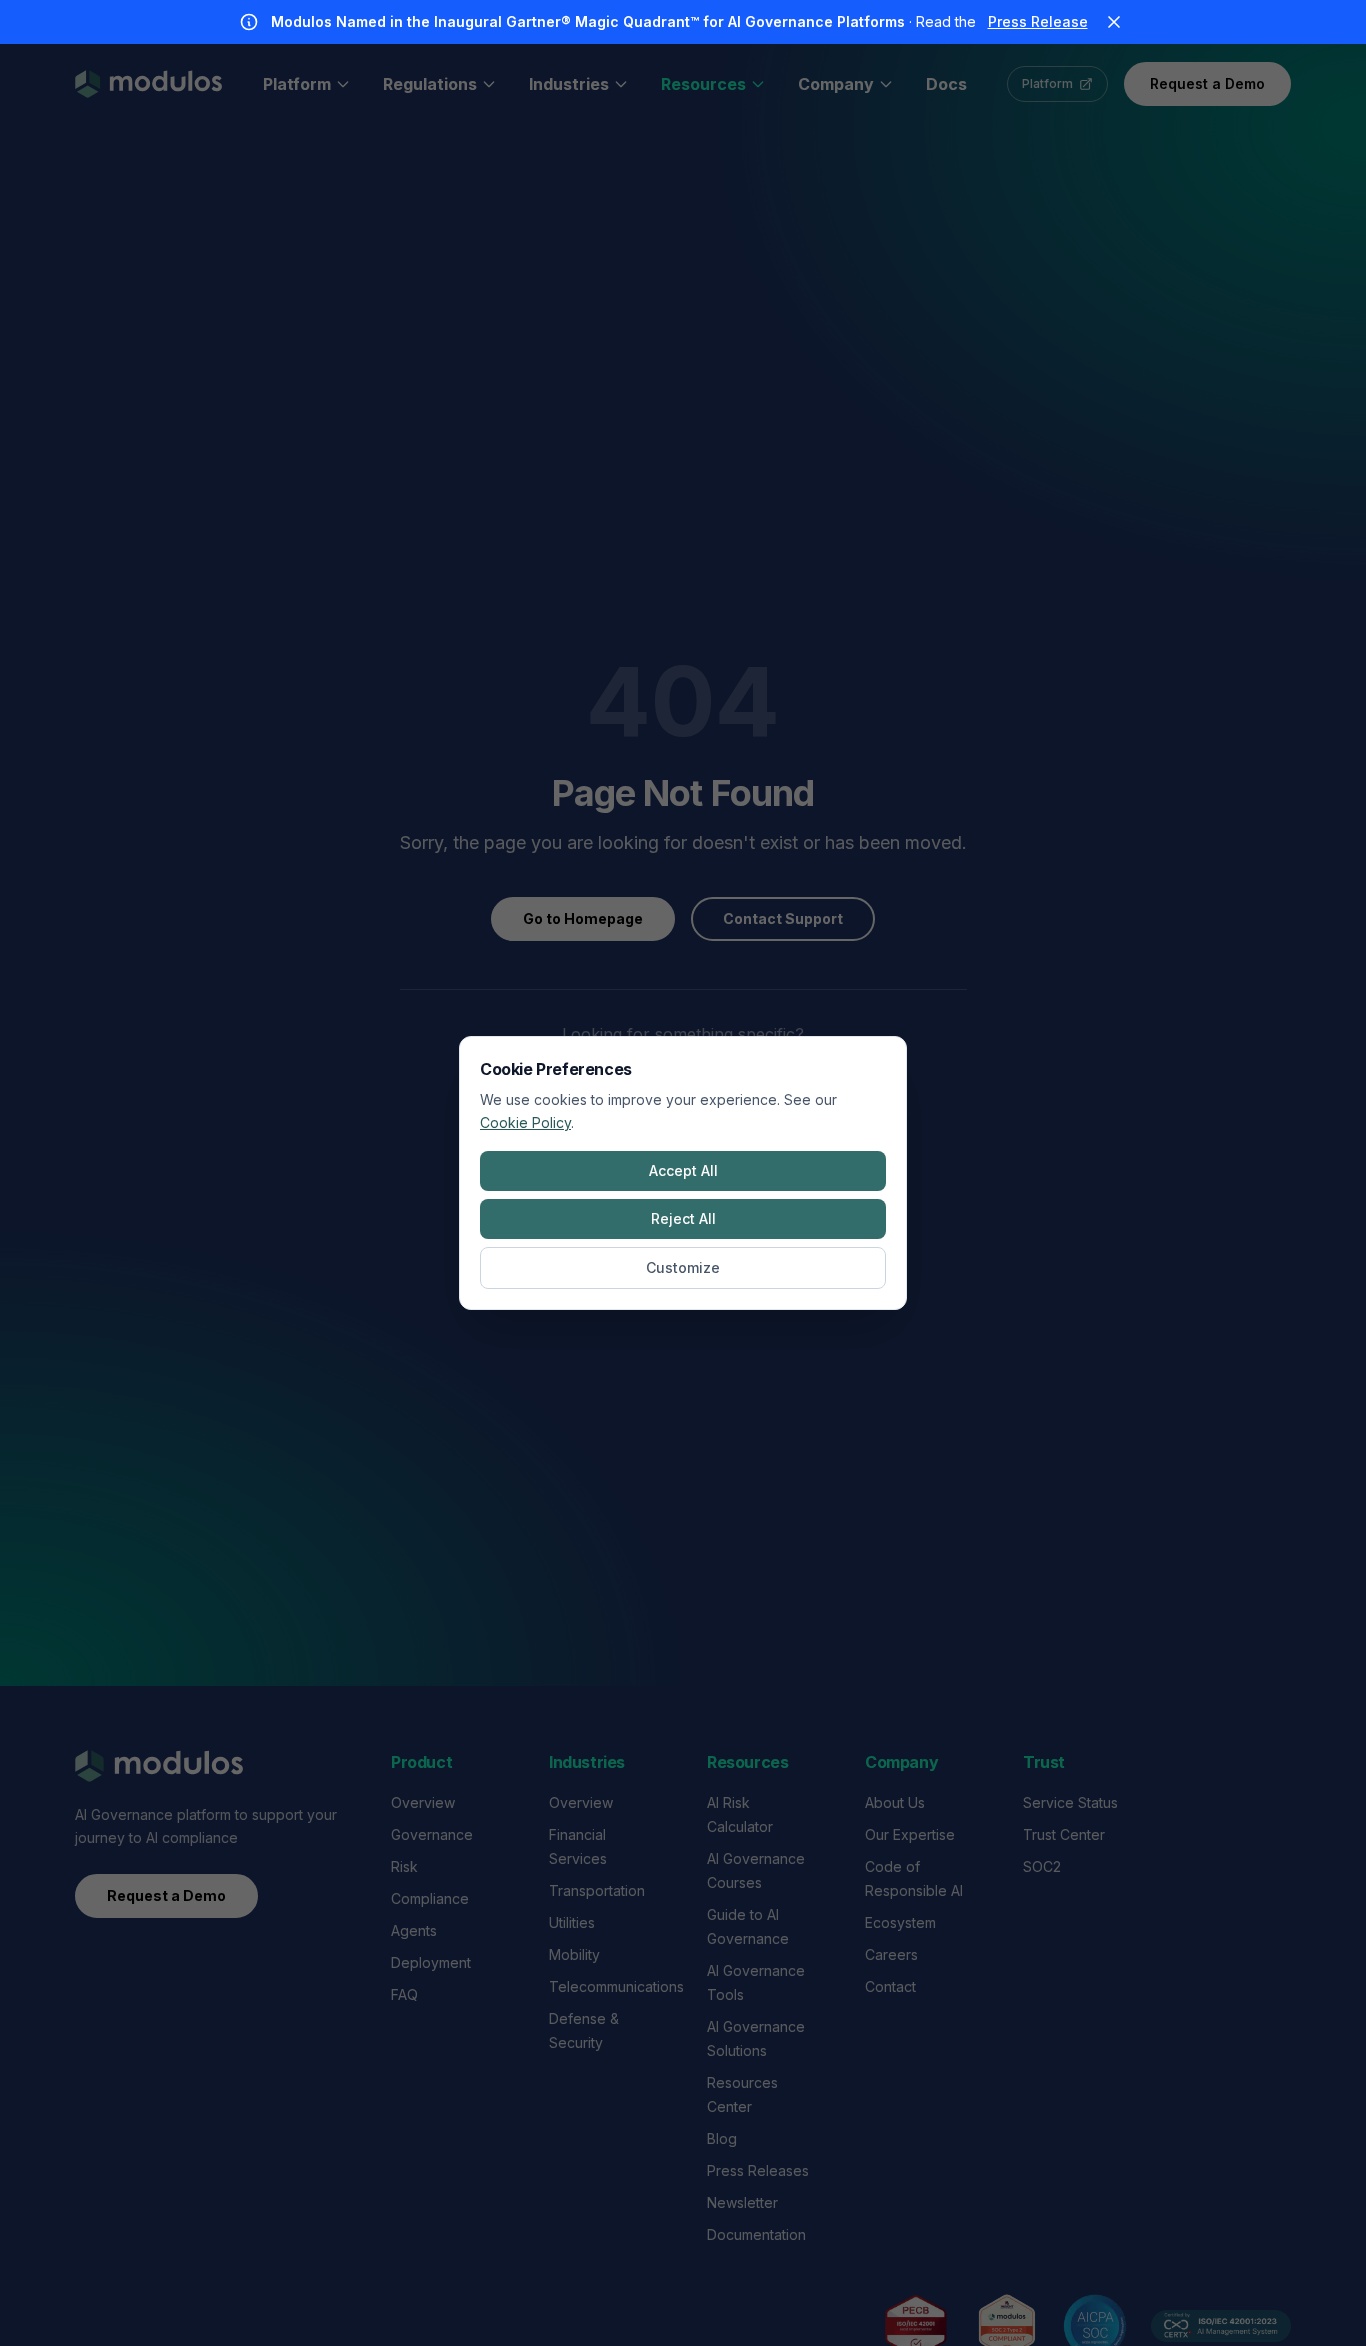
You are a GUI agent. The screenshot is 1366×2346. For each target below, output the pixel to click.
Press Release (1038, 21)
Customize (683, 1267)
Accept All (683, 1170)
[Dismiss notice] (1114, 22)
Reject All (683, 1218)
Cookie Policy (525, 1122)
